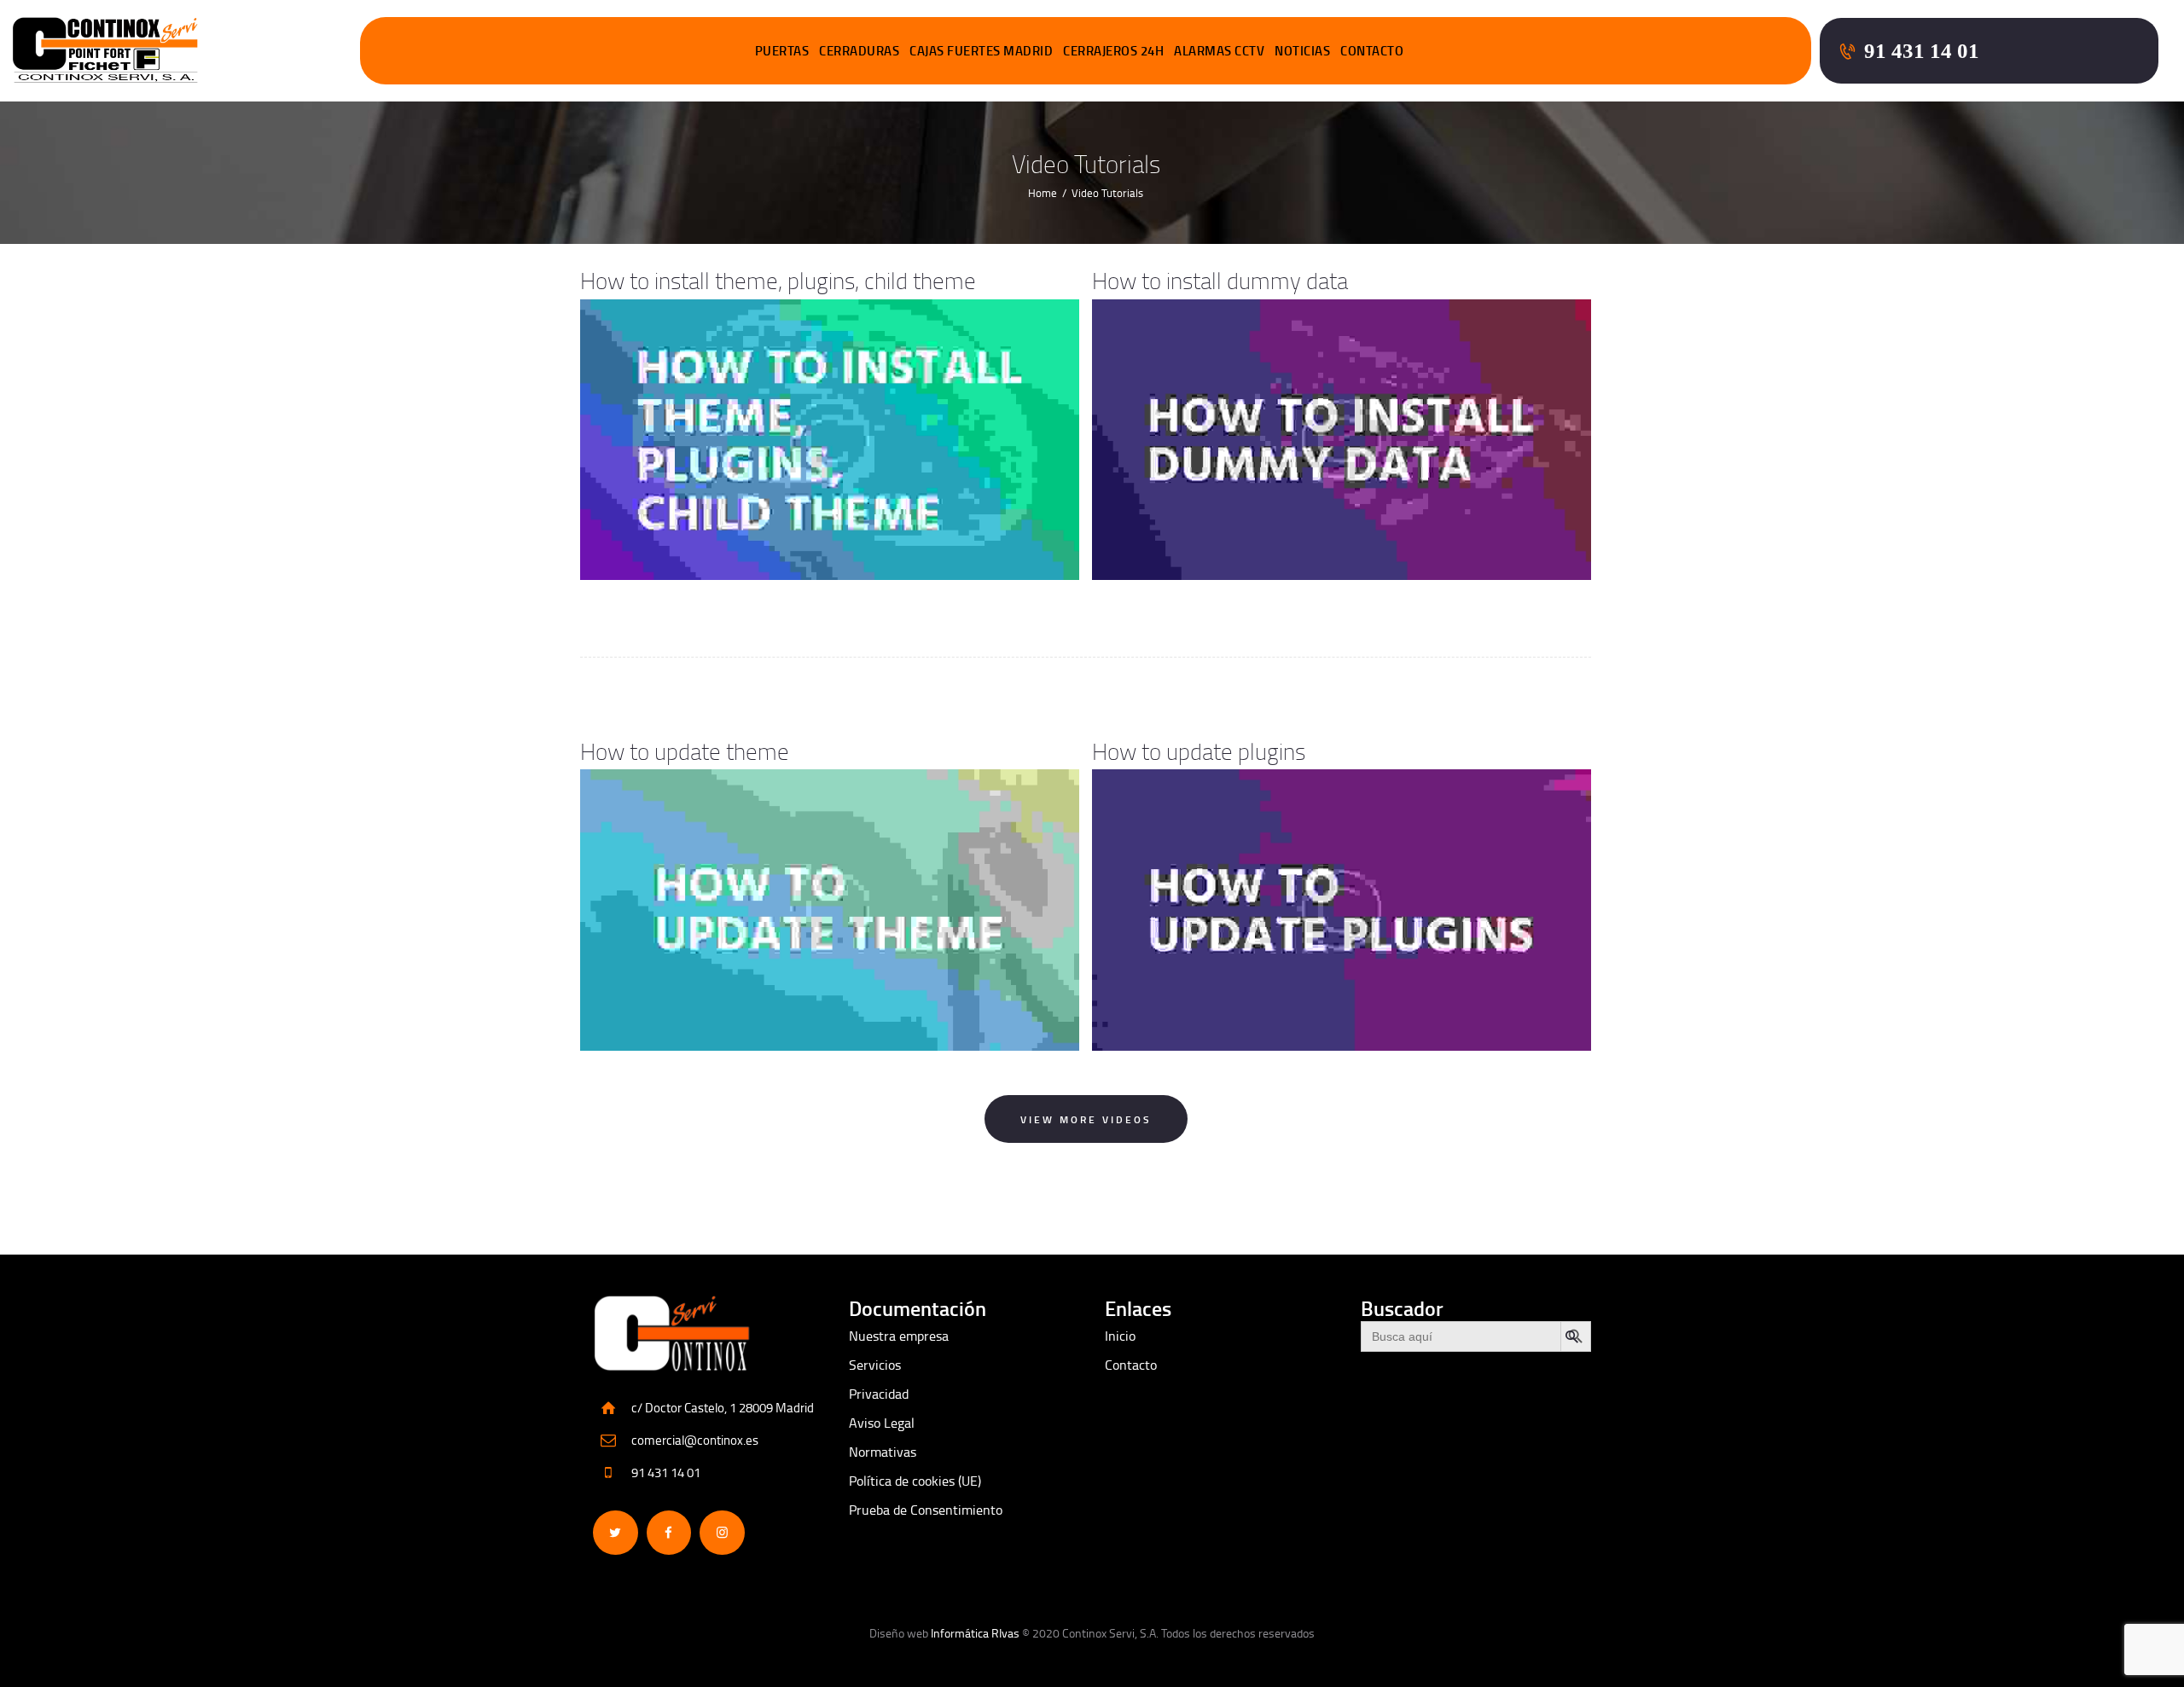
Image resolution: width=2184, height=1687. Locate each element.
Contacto (1131, 1365)
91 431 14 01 (666, 1473)
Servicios (875, 1365)
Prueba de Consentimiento (926, 1510)
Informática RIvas (975, 1633)
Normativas (883, 1452)
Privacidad (879, 1394)
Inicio (1120, 1336)
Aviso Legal (882, 1423)
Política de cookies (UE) (915, 1481)
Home (1043, 193)
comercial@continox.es (695, 1440)
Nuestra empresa (899, 1336)
